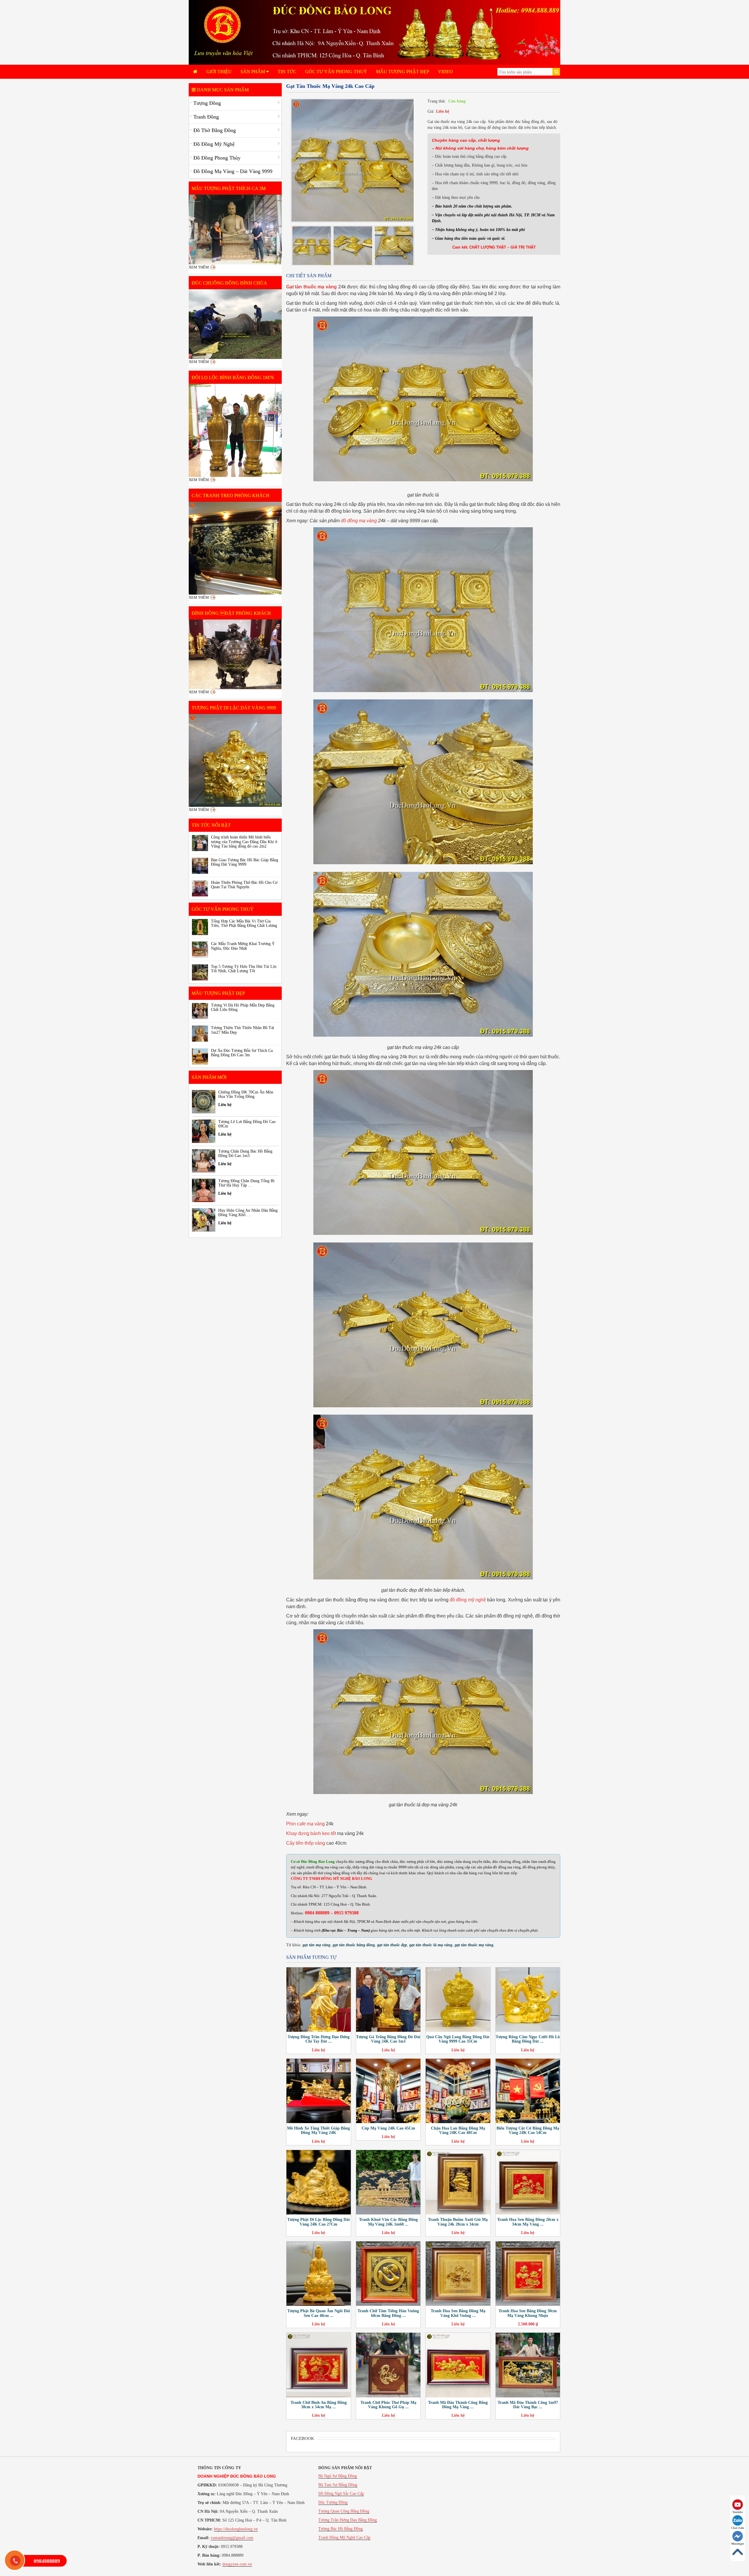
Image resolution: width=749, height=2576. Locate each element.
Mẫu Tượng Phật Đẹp (403, 72)
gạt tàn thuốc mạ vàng (474, 1945)
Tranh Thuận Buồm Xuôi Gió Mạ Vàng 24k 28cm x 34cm (458, 2222)
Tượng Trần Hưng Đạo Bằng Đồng (348, 2520)
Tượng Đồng (207, 103)
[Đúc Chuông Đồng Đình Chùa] (235, 324)
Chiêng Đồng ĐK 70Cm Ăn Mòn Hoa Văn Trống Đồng (246, 1094)
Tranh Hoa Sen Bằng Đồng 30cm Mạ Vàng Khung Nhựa (528, 2313)
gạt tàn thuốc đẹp (392, 1945)
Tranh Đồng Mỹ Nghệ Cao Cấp (344, 2538)
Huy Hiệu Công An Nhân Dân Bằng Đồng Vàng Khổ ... (248, 1213)
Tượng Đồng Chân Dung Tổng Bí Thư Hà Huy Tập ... (246, 1183)
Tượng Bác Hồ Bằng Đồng (341, 2529)
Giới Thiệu (219, 72)
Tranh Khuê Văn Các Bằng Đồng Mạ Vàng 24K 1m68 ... (388, 2222)
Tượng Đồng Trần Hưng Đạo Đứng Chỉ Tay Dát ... (319, 2039)
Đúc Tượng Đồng (333, 2502)
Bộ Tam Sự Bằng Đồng (338, 2485)
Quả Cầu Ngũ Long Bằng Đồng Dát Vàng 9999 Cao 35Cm (458, 2039)
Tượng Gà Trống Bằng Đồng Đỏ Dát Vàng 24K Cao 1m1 (388, 2039)
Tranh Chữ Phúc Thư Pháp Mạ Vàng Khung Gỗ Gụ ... (388, 2405)
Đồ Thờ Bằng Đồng (215, 130)
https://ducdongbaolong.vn (236, 2529)
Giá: (431, 111)
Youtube (738, 2512)
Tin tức (287, 72)
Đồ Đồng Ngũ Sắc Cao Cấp (341, 2494)
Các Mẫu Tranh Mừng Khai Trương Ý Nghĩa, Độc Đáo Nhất (243, 946)
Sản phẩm (253, 72)
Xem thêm (199, 267)
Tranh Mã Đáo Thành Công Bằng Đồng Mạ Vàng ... (458, 2405)
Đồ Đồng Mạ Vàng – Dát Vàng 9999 (233, 171)
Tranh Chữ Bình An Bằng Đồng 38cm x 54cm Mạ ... (319, 2405)
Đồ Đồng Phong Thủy (217, 158)
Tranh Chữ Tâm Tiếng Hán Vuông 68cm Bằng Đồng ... (388, 2313)
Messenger (738, 2544)
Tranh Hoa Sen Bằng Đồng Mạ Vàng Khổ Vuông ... (458, 2313)
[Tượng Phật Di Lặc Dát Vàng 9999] (235, 761)
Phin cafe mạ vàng (305, 1824)
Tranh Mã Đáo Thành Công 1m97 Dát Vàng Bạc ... (528, 2405)
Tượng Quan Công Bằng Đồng (344, 2511)
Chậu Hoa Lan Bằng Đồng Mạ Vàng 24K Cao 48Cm (458, 2130)
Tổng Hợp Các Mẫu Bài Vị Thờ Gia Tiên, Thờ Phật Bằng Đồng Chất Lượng (244, 923)
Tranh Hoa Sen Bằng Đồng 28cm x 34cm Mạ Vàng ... (528, 2222)
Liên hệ (443, 111)
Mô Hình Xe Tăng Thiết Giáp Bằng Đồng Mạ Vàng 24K (318, 2130)
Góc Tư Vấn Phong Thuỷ (336, 72)
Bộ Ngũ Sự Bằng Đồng (338, 2476)
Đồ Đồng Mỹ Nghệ (214, 144)
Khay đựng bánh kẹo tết (311, 1833)
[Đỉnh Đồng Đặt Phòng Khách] (235, 654)
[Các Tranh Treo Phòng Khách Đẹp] (235, 548)
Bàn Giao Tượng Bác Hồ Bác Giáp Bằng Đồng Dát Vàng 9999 (245, 862)
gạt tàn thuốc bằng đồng (354, 1945)
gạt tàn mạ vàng (316, 1945)
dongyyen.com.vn (237, 2564)
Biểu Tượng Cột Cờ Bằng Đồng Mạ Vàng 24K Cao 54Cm (528, 2130)
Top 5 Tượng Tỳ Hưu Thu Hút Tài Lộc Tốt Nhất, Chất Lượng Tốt (244, 969)
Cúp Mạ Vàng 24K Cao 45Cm (388, 2128)
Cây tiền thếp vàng (306, 1843)
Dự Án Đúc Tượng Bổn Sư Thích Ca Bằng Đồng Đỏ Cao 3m (242, 1053)
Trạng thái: (437, 101)
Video (445, 72)
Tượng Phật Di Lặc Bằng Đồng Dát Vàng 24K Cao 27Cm (319, 2222)
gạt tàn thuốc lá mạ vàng (431, 1945)
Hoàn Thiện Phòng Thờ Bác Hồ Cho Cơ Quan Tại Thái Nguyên (244, 885)
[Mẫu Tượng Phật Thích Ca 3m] (235, 230)
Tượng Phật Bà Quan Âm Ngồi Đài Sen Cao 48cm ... (319, 2313)
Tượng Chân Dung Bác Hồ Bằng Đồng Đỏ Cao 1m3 (245, 1153)
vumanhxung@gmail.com (232, 2538)
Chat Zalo (738, 2528)
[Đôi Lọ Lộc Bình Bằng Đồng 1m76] (235, 430)
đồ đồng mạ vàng (359, 521)
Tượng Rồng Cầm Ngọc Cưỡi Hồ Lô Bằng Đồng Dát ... (528, 2039)
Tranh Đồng (206, 117)
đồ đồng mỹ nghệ (468, 1600)
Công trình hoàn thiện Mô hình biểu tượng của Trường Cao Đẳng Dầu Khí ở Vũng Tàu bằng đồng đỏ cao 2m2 (244, 842)
